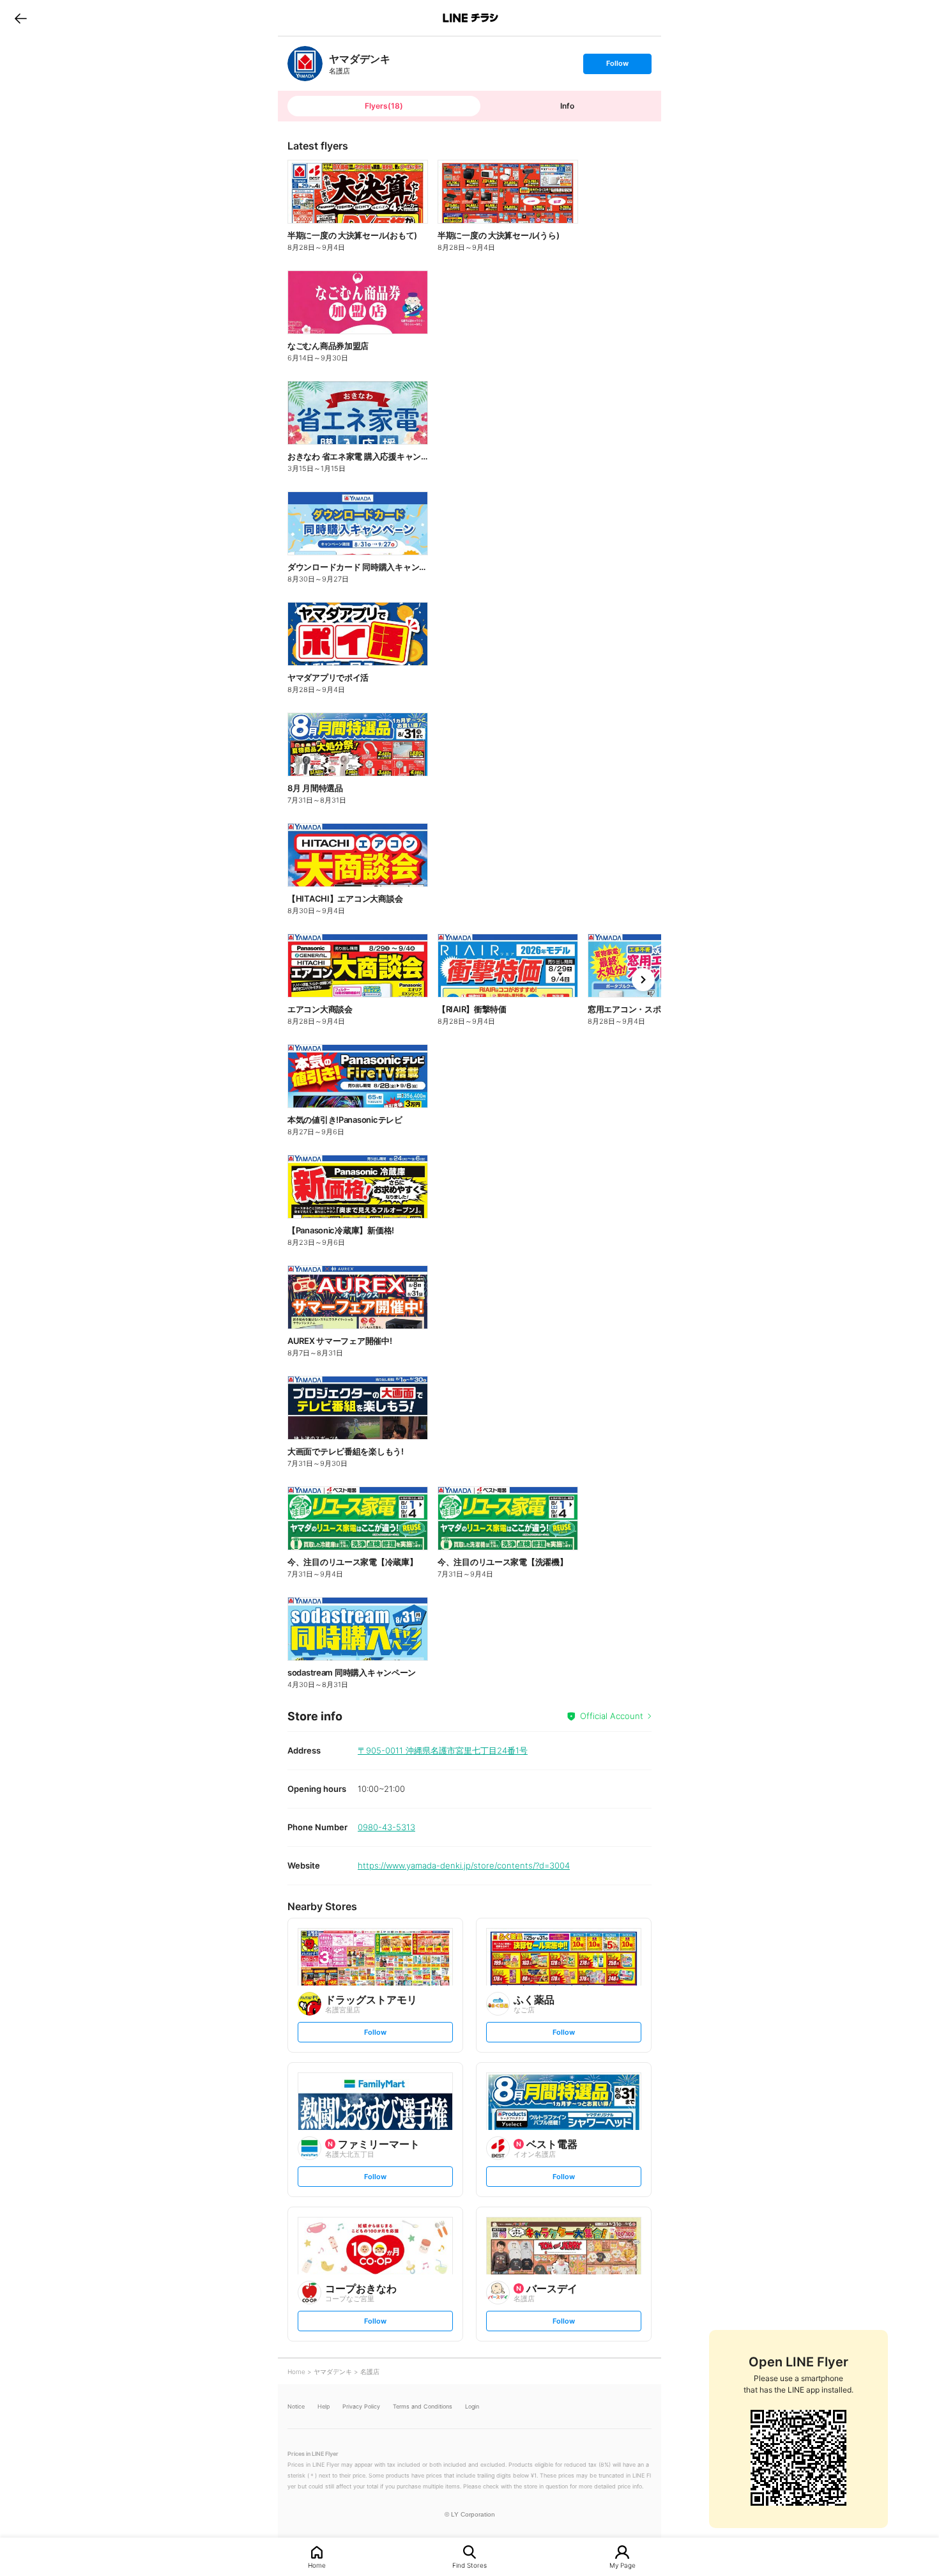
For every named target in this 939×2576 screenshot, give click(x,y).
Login (472, 2406)
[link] (305, 64)
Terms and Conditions (423, 2406)
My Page (622, 2565)
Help (324, 2406)
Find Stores (469, 2565)
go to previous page (21, 18)
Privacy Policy (361, 2406)
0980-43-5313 (386, 1827)
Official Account (612, 1716)
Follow (617, 66)
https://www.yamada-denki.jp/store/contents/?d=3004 (464, 1865)
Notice (296, 2406)
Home (317, 2565)
